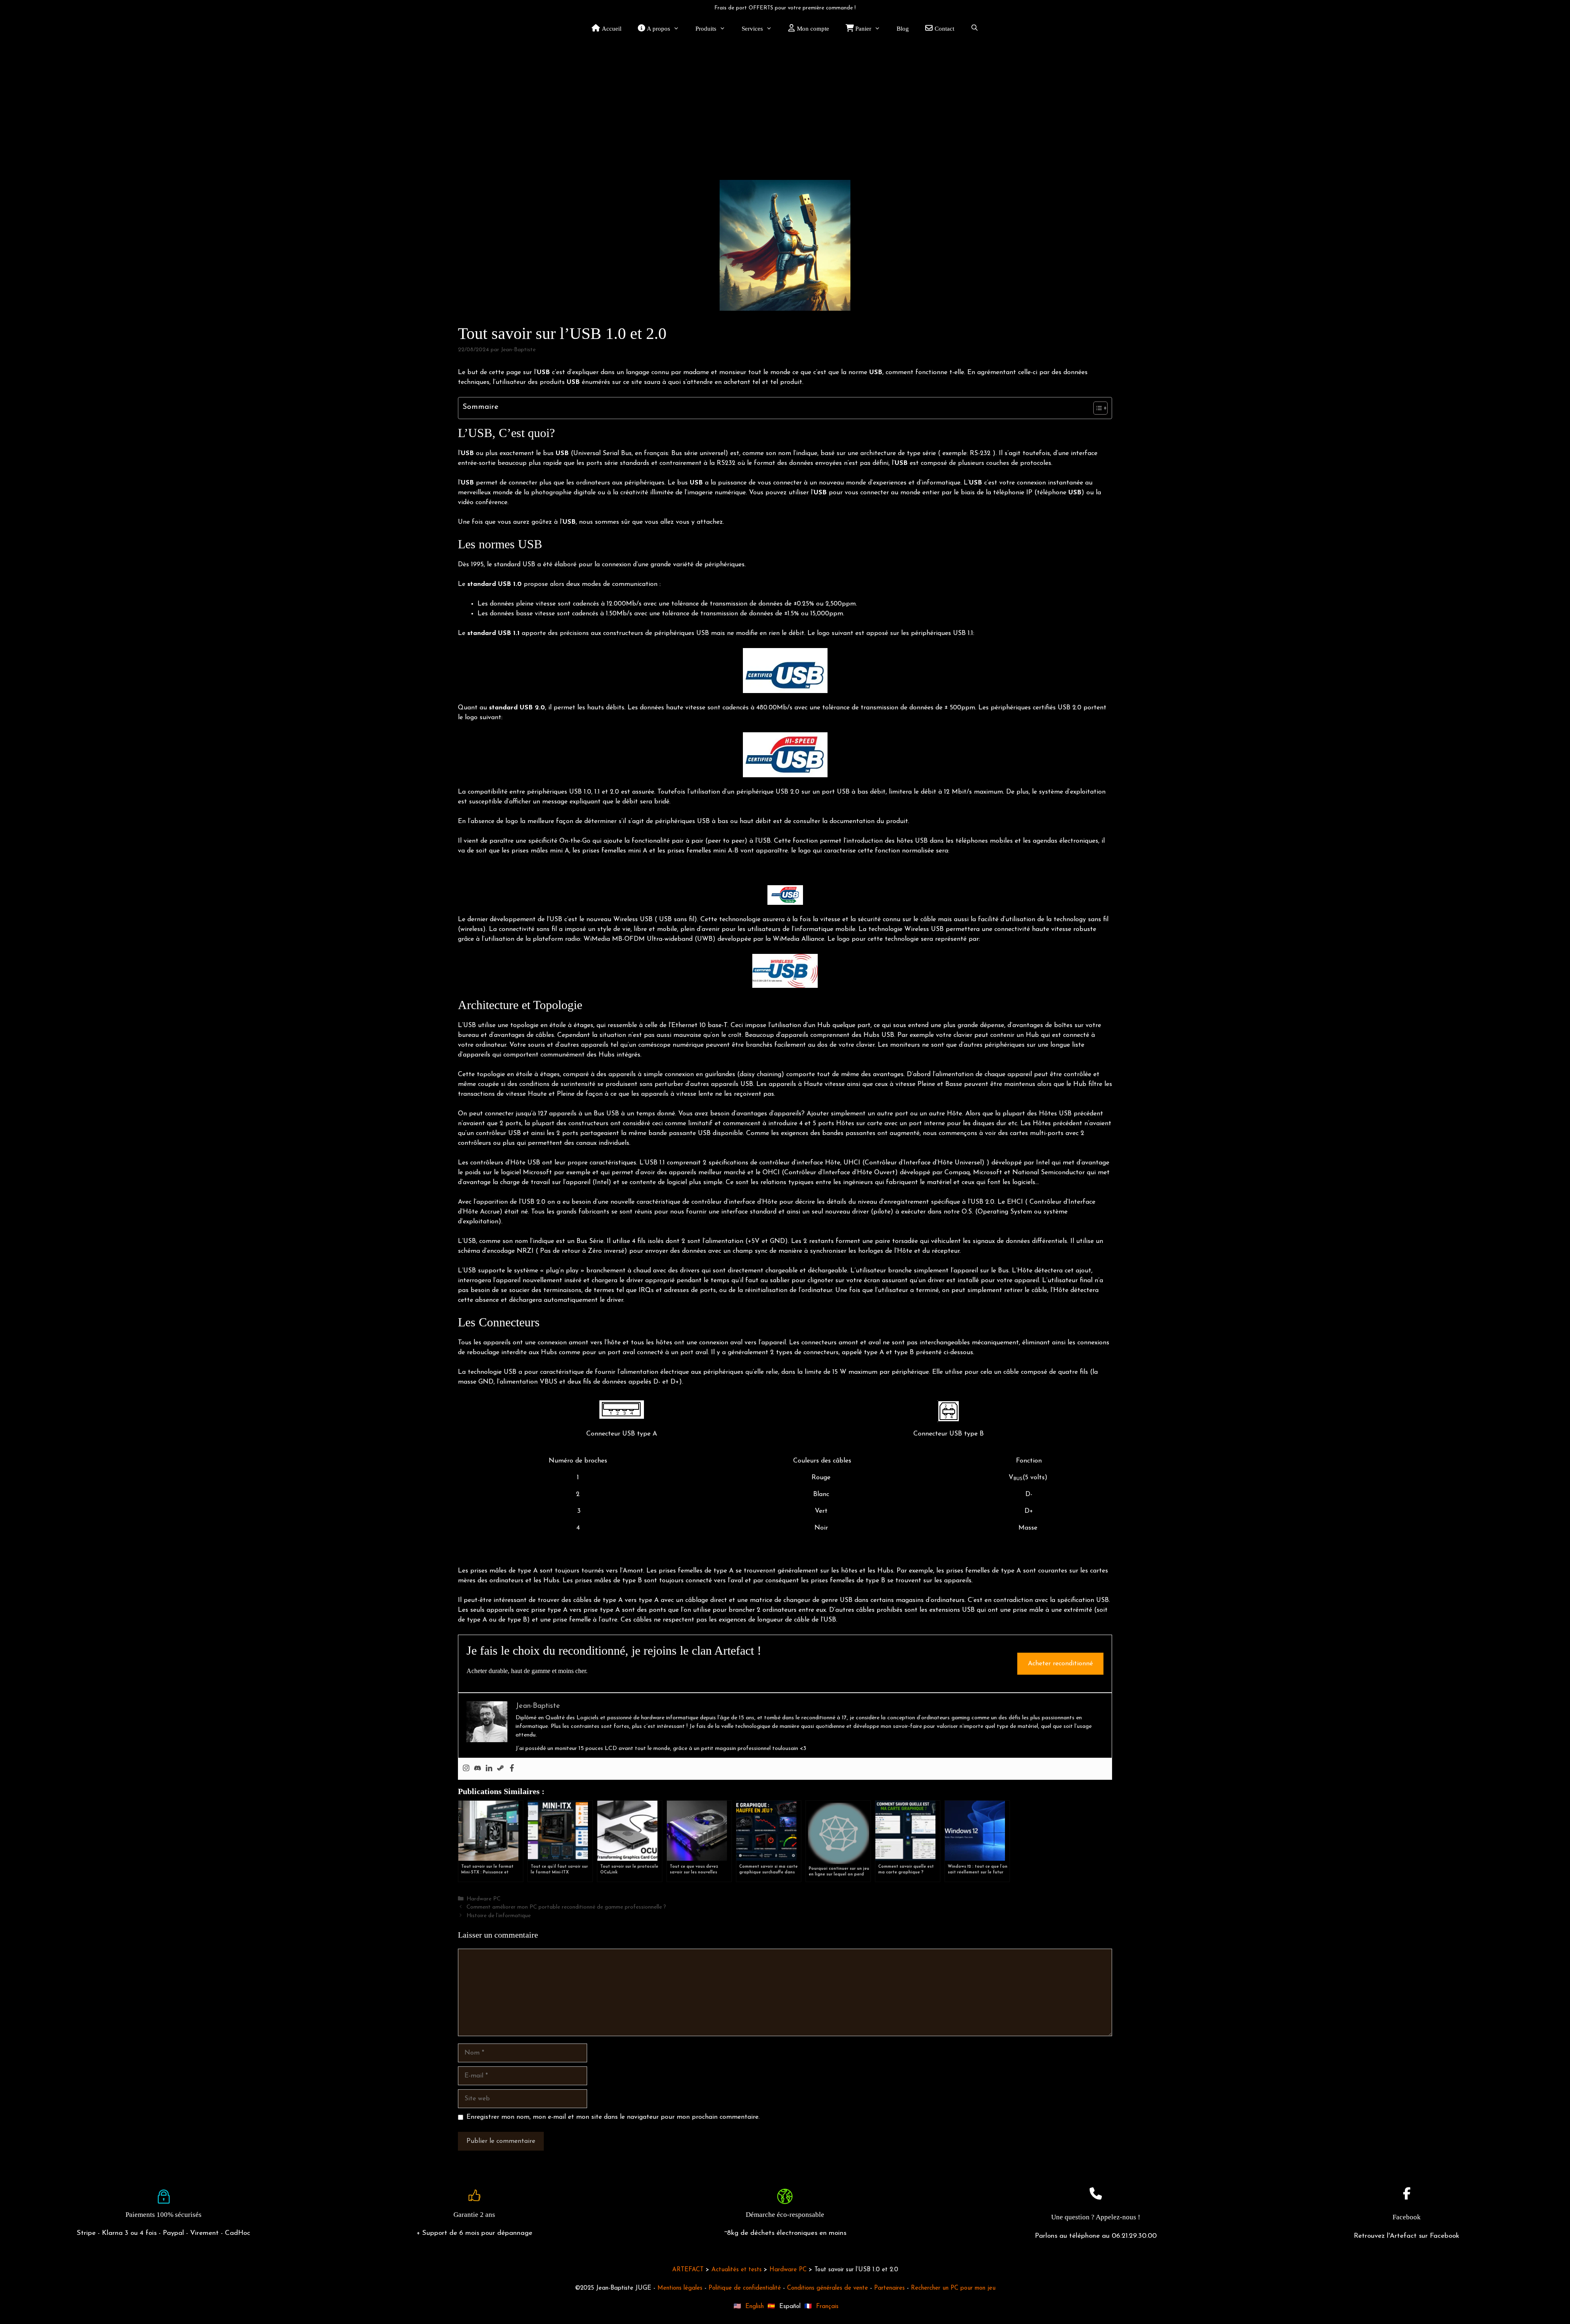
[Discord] (478, 1769)
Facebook (1407, 2217)
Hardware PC (483, 1899)
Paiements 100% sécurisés (164, 2215)
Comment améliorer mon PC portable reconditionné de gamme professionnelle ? (566, 1907)
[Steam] (500, 1769)
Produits (706, 29)
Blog (903, 29)
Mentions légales (680, 2288)
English (755, 2307)
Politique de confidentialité (745, 2288)
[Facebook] (512, 1769)
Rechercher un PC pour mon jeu (953, 2288)
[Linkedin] (489, 1769)
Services (752, 29)
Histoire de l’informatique (499, 1916)
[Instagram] (466, 1769)
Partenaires (889, 2288)
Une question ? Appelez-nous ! (1096, 2217)
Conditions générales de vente (828, 2288)
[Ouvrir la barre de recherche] (975, 29)
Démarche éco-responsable (785, 2215)
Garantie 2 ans (474, 2215)
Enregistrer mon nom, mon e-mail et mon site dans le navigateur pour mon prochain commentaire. (613, 2117)
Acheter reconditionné (1060, 1664)
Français (827, 2307)
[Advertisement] (785, 102)
